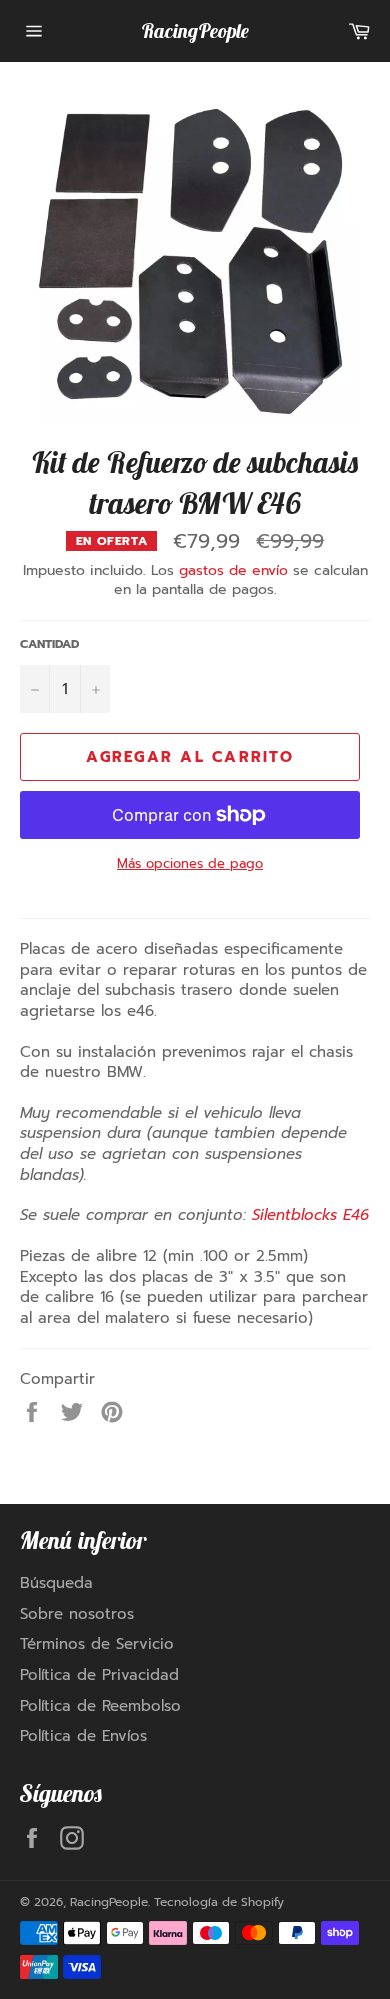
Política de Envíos (83, 1736)
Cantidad (49, 644)
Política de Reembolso (100, 1706)
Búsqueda (56, 1583)
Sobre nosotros (77, 1614)
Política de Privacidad (99, 1675)
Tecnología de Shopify (219, 1902)
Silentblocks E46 (310, 1215)
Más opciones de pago (190, 864)
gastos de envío (233, 570)
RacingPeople (195, 30)
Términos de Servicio (97, 1644)
